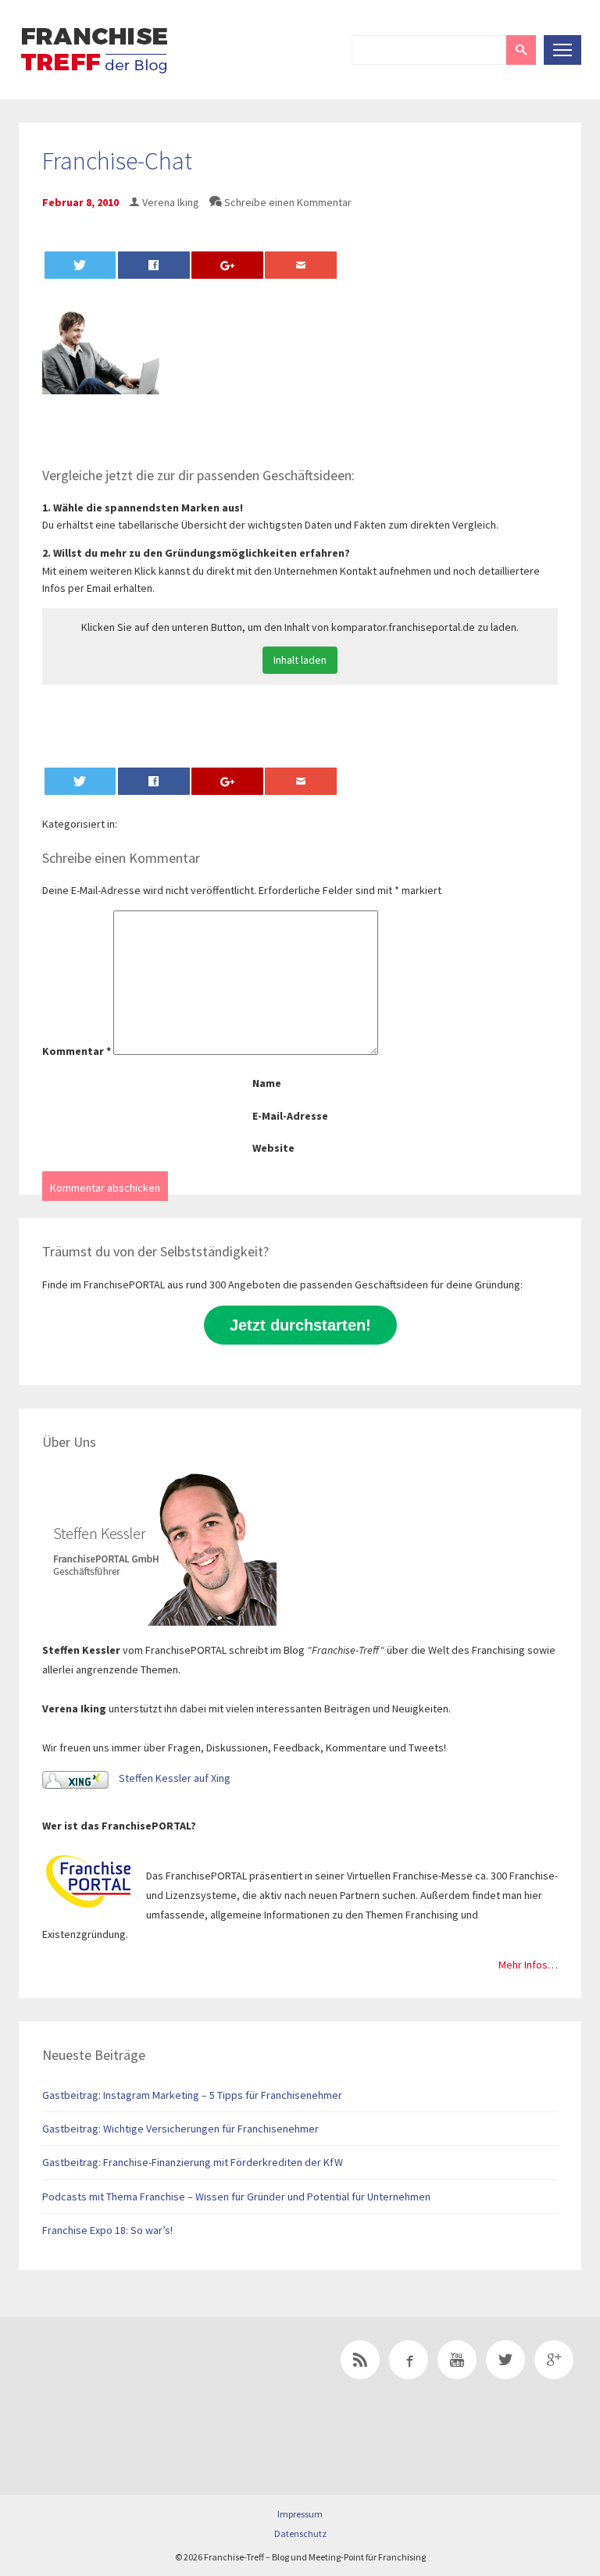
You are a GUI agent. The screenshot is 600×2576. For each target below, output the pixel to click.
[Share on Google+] (227, 265)
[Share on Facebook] (154, 265)
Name (267, 1083)
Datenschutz (300, 2533)
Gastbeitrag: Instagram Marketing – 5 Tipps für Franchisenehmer (192, 2095)
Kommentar (77, 1051)
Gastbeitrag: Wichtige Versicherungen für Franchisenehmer (180, 2129)
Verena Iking (171, 202)
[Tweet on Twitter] (80, 265)
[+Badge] (128, 2382)
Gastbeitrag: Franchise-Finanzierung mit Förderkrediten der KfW (193, 2162)
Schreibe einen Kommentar (288, 202)
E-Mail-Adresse (290, 1116)
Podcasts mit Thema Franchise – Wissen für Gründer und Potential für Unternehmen (236, 2197)
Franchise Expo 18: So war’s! (107, 2230)
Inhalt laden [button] (300, 660)
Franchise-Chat (117, 161)
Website (273, 1148)
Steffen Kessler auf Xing (173, 1778)
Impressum (300, 2514)
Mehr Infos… (528, 1965)
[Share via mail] (301, 265)
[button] (521, 50)
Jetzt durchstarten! (300, 1325)
